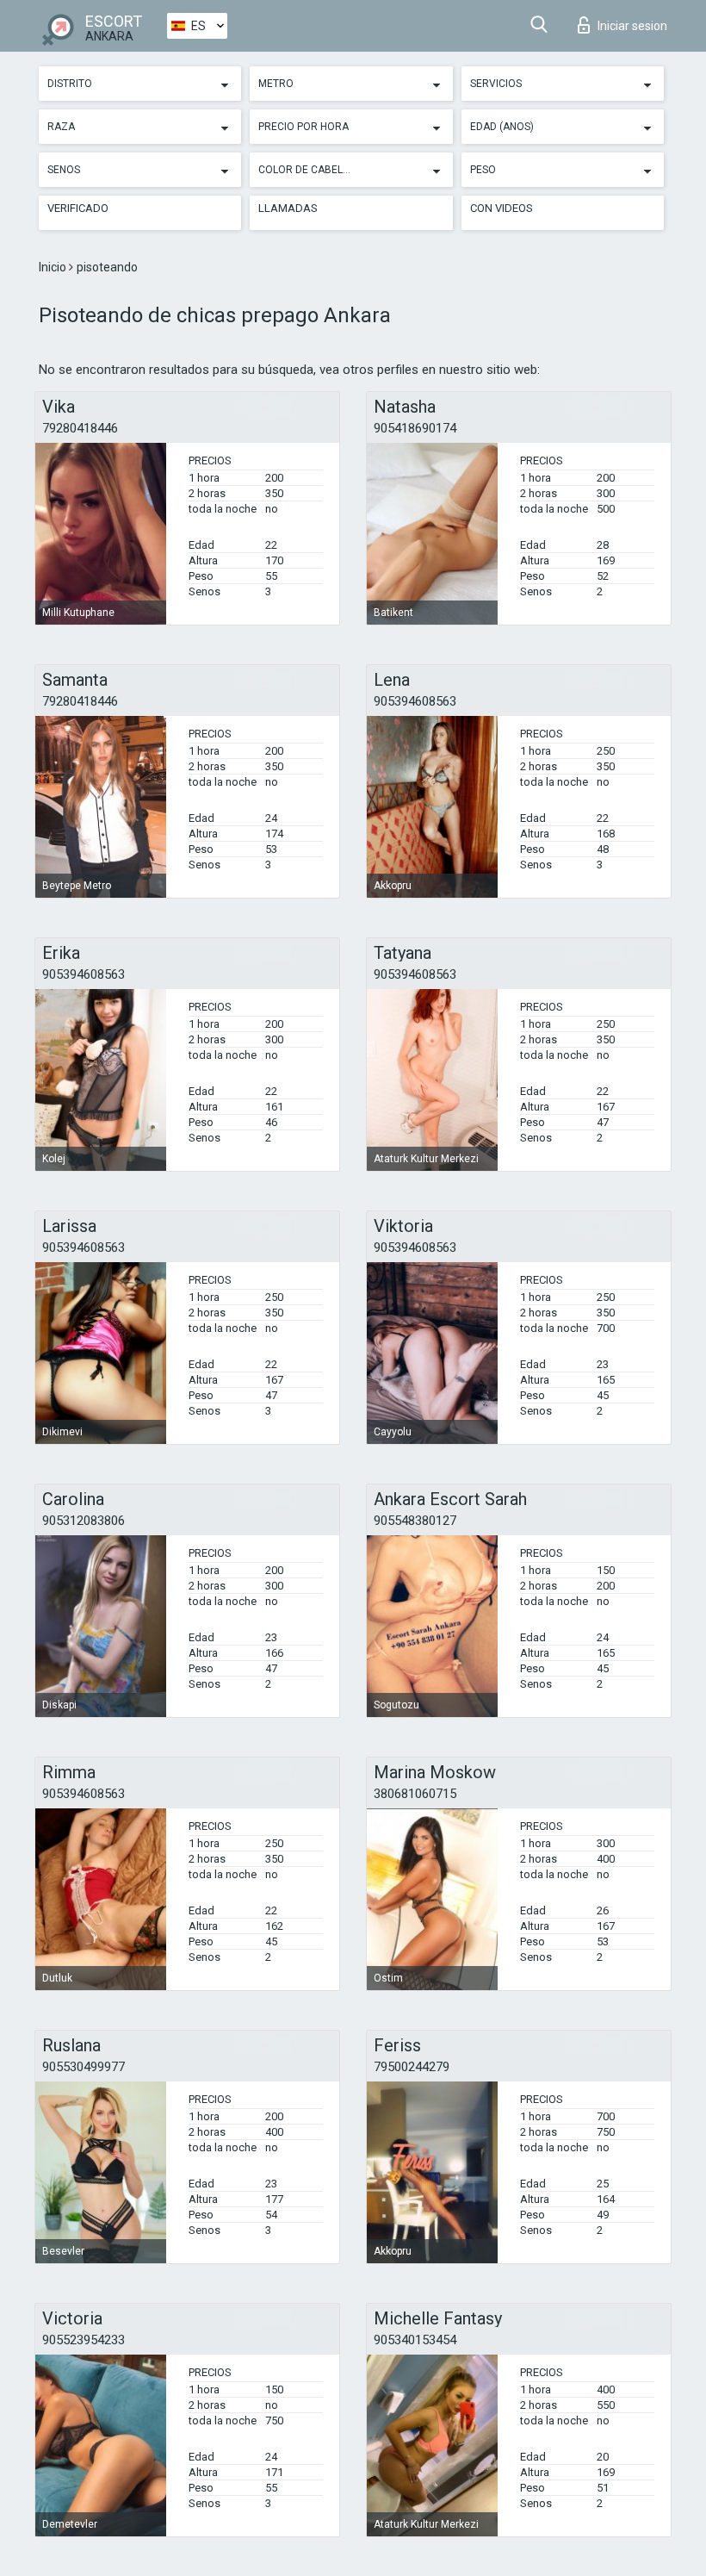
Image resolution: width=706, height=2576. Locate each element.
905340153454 (415, 2340)
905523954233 (84, 2340)
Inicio (54, 267)
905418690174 (415, 428)
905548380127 (415, 1521)
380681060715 (415, 1794)
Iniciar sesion (632, 26)
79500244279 (412, 2067)
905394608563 (415, 701)
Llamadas (288, 208)
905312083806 (84, 1521)
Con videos (502, 208)
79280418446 (80, 428)
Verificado (78, 208)
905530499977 (84, 2067)
